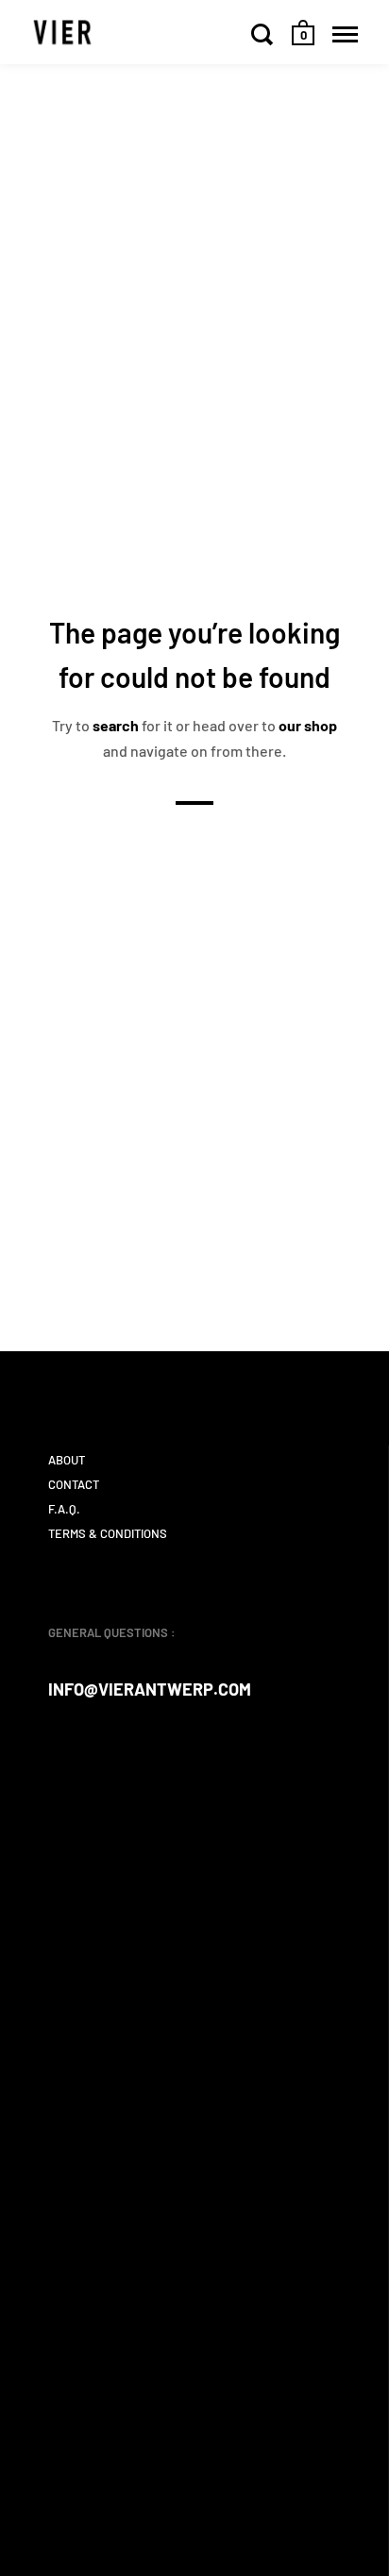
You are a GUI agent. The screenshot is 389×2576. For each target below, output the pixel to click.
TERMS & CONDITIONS (108, 1533)
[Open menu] (345, 34)
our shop (308, 725)
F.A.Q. (64, 1509)
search (116, 725)
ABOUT (67, 1460)
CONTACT (74, 1484)
